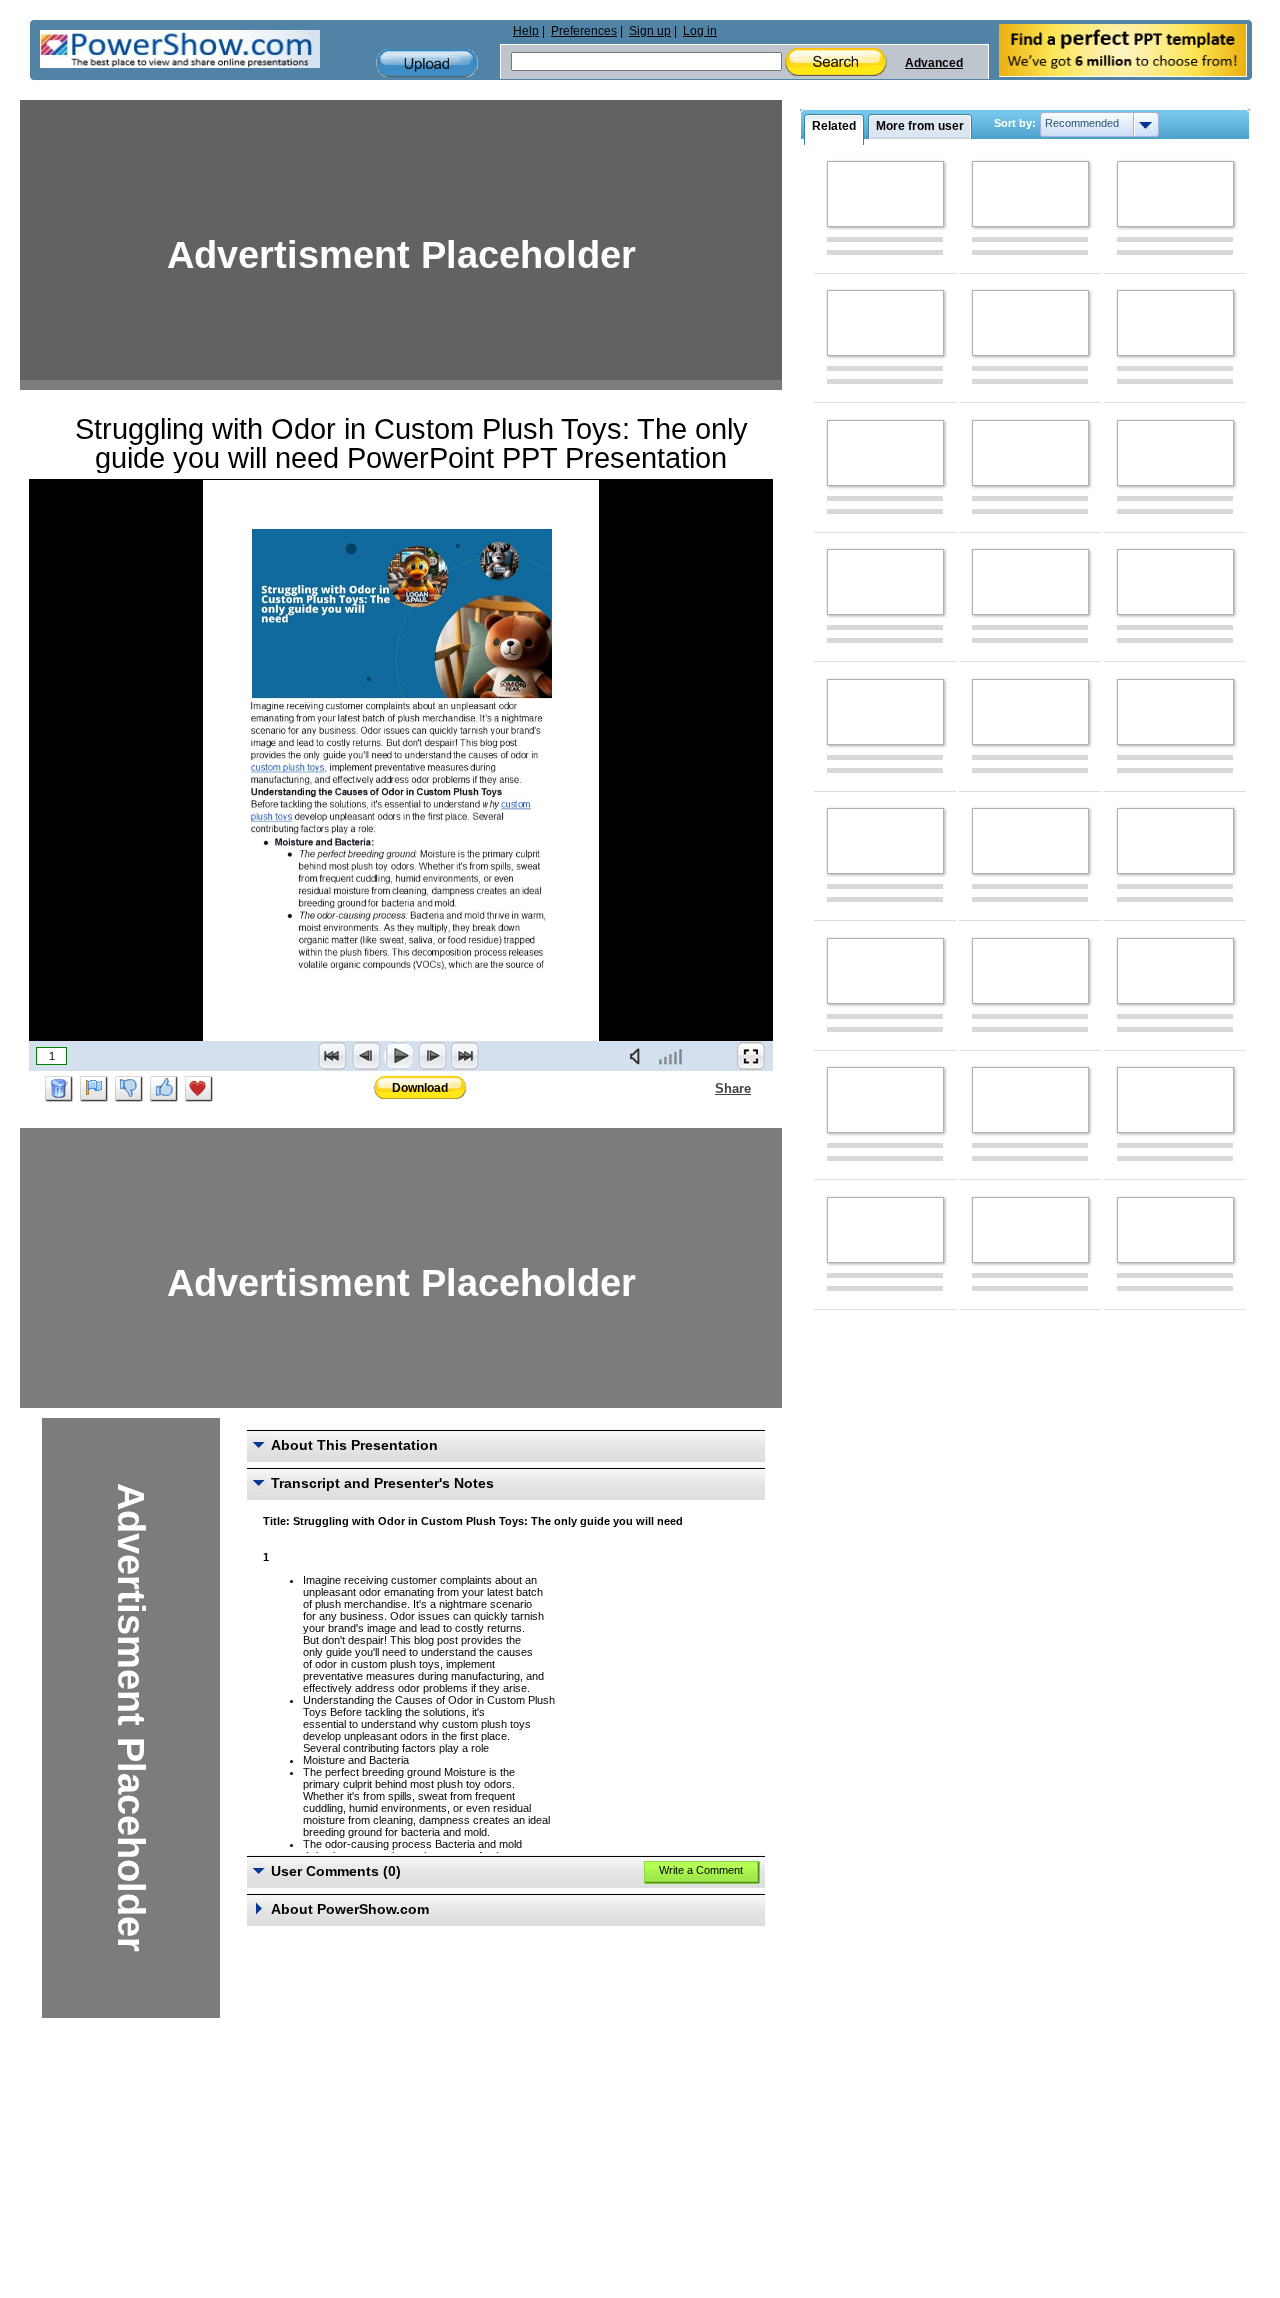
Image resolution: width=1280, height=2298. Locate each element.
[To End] (465, 1056)
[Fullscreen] (751, 1056)
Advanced (934, 63)
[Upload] (427, 63)
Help (526, 31)
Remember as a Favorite (199, 1089)
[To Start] (333, 1056)
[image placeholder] (885, 194)
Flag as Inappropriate (94, 1089)
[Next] (432, 1056)
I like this (164, 1089)
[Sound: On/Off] (639, 1056)
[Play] (399, 1056)
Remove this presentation (59, 1089)
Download (420, 1088)
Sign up (650, 31)
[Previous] (366, 1056)
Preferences (584, 31)
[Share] (703, 1088)
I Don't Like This (129, 1089)
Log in (700, 31)
